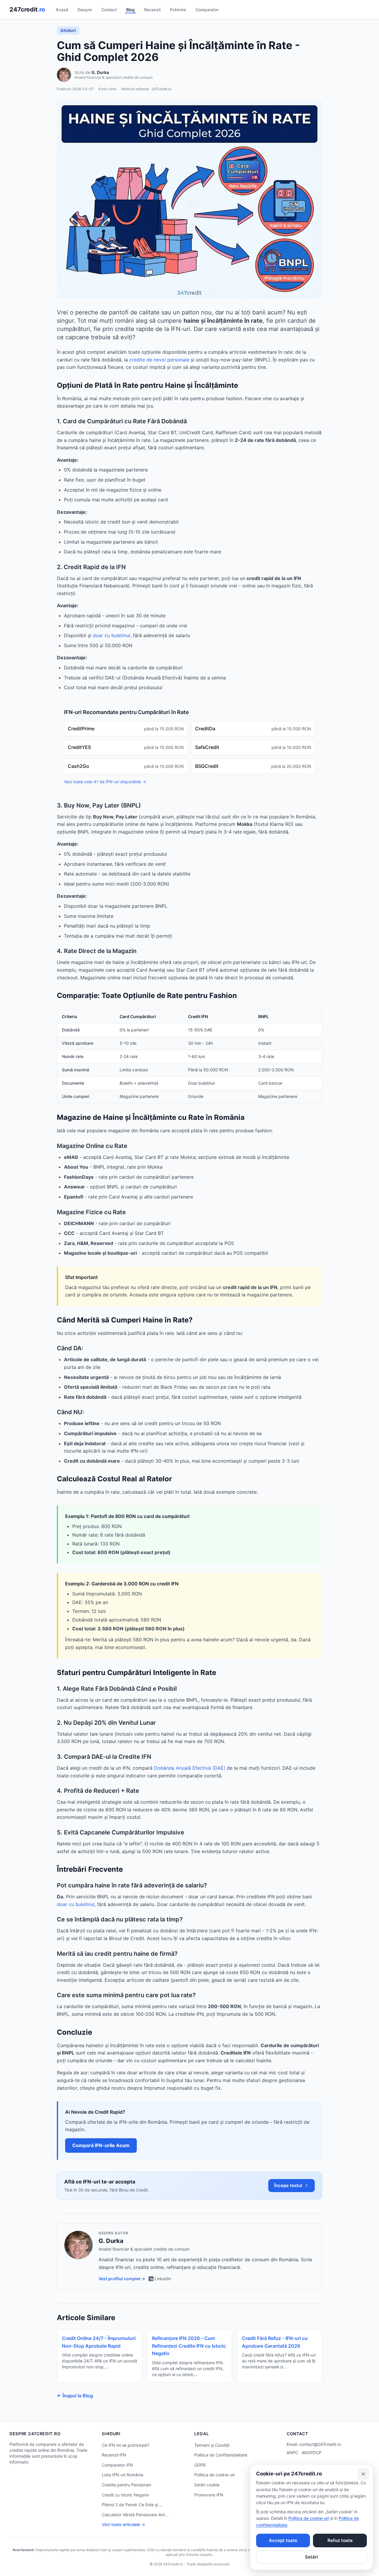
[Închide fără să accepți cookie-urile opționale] (363, 2474)
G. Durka (100, 72)
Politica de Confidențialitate (221, 2455)
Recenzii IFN (114, 2455)
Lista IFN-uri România (123, 2475)
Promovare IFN (209, 2495)
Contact (109, 10)
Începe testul (288, 2185)
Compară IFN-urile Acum (101, 2145)
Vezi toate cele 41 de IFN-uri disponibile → (105, 782)
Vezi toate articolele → (123, 2524)
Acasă (62, 10)
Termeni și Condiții (212, 2445)
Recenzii (152, 10)
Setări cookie (207, 2485)
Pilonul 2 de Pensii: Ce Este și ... (132, 2505)
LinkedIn (163, 2279)
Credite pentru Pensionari (126, 2485)
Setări (311, 2557)
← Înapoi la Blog (75, 2396)
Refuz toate (340, 2540)
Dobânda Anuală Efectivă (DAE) (190, 1768)
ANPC (292, 2453)
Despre (85, 10)
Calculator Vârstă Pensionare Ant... (135, 2515)
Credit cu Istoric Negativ (126, 2495)
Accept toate (283, 2540)
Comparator (207, 10)
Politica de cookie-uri (215, 2475)
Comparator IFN (117, 2465)
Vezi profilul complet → (122, 2279)
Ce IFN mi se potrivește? (126, 2445)
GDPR (200, 2465)
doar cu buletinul (111, 635)
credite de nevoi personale (159, 360)
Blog (130, 10)
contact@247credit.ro (320, 2444)
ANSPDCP (312, 2453)
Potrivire (178, 10)
